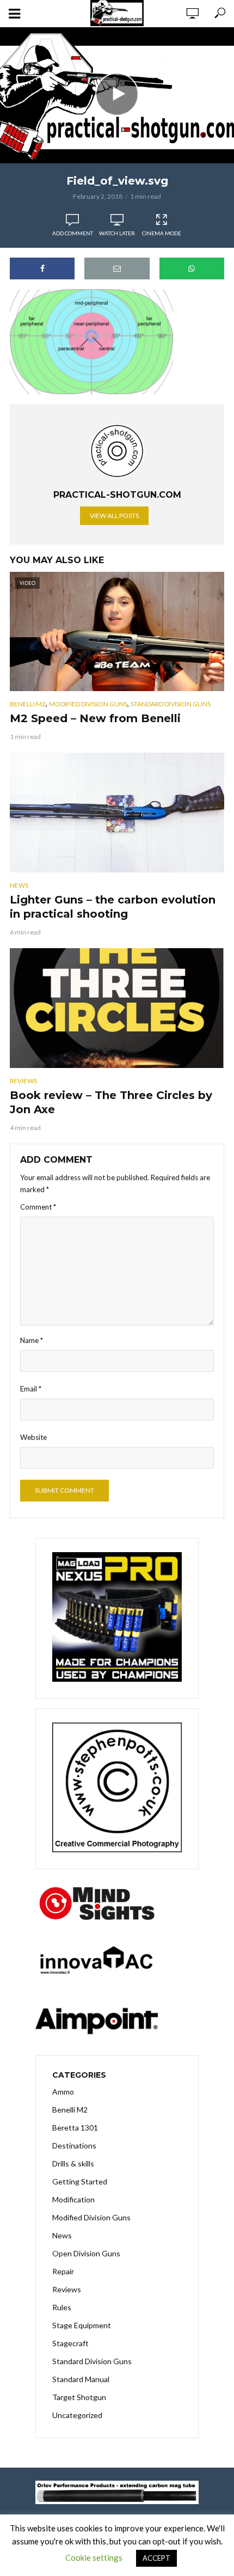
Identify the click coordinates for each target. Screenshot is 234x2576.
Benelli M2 (28, 704)
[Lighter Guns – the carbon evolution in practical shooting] (117, 813)
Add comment (73, 233)
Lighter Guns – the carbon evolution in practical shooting (113, 907)
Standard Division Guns (171, 704)
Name (32, 1340)
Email (31, 1389)
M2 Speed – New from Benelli (95, 718)
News (19, 885)
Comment (38, 1207)
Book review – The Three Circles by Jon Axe (111, 1102)
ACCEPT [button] (156, 2558)
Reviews (23, 1081)
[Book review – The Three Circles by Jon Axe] (117, 1008)
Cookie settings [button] (94, 2557)
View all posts (114, 515)
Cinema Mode (162, 233)
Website (33, 1437)
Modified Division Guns (88, 704)
